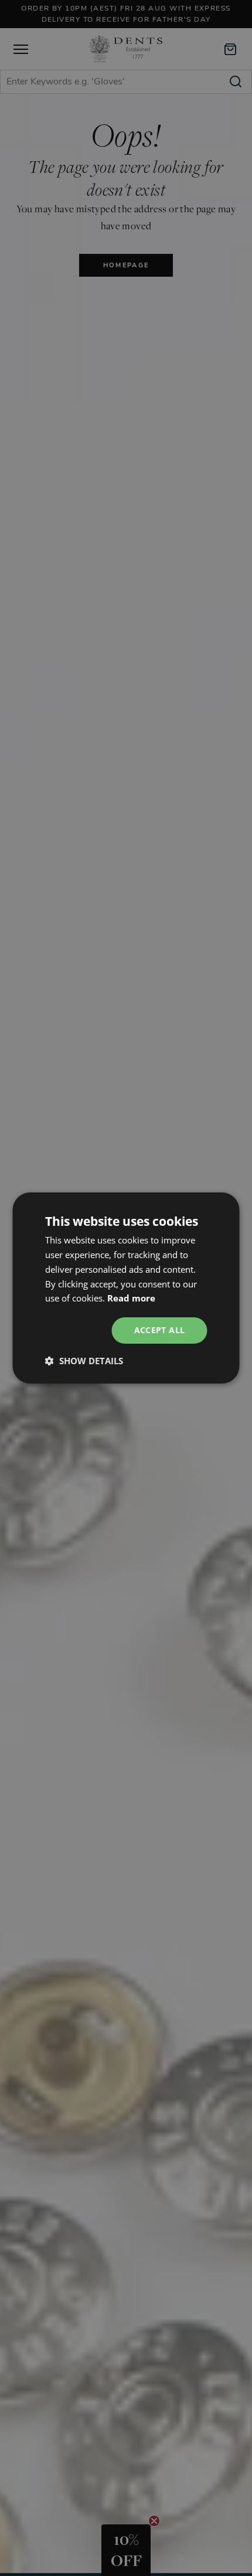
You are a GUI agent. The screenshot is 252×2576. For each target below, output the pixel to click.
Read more (131, 1298)
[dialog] (126, 1288)
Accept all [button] (160, 1330)
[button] (84, 1361)
